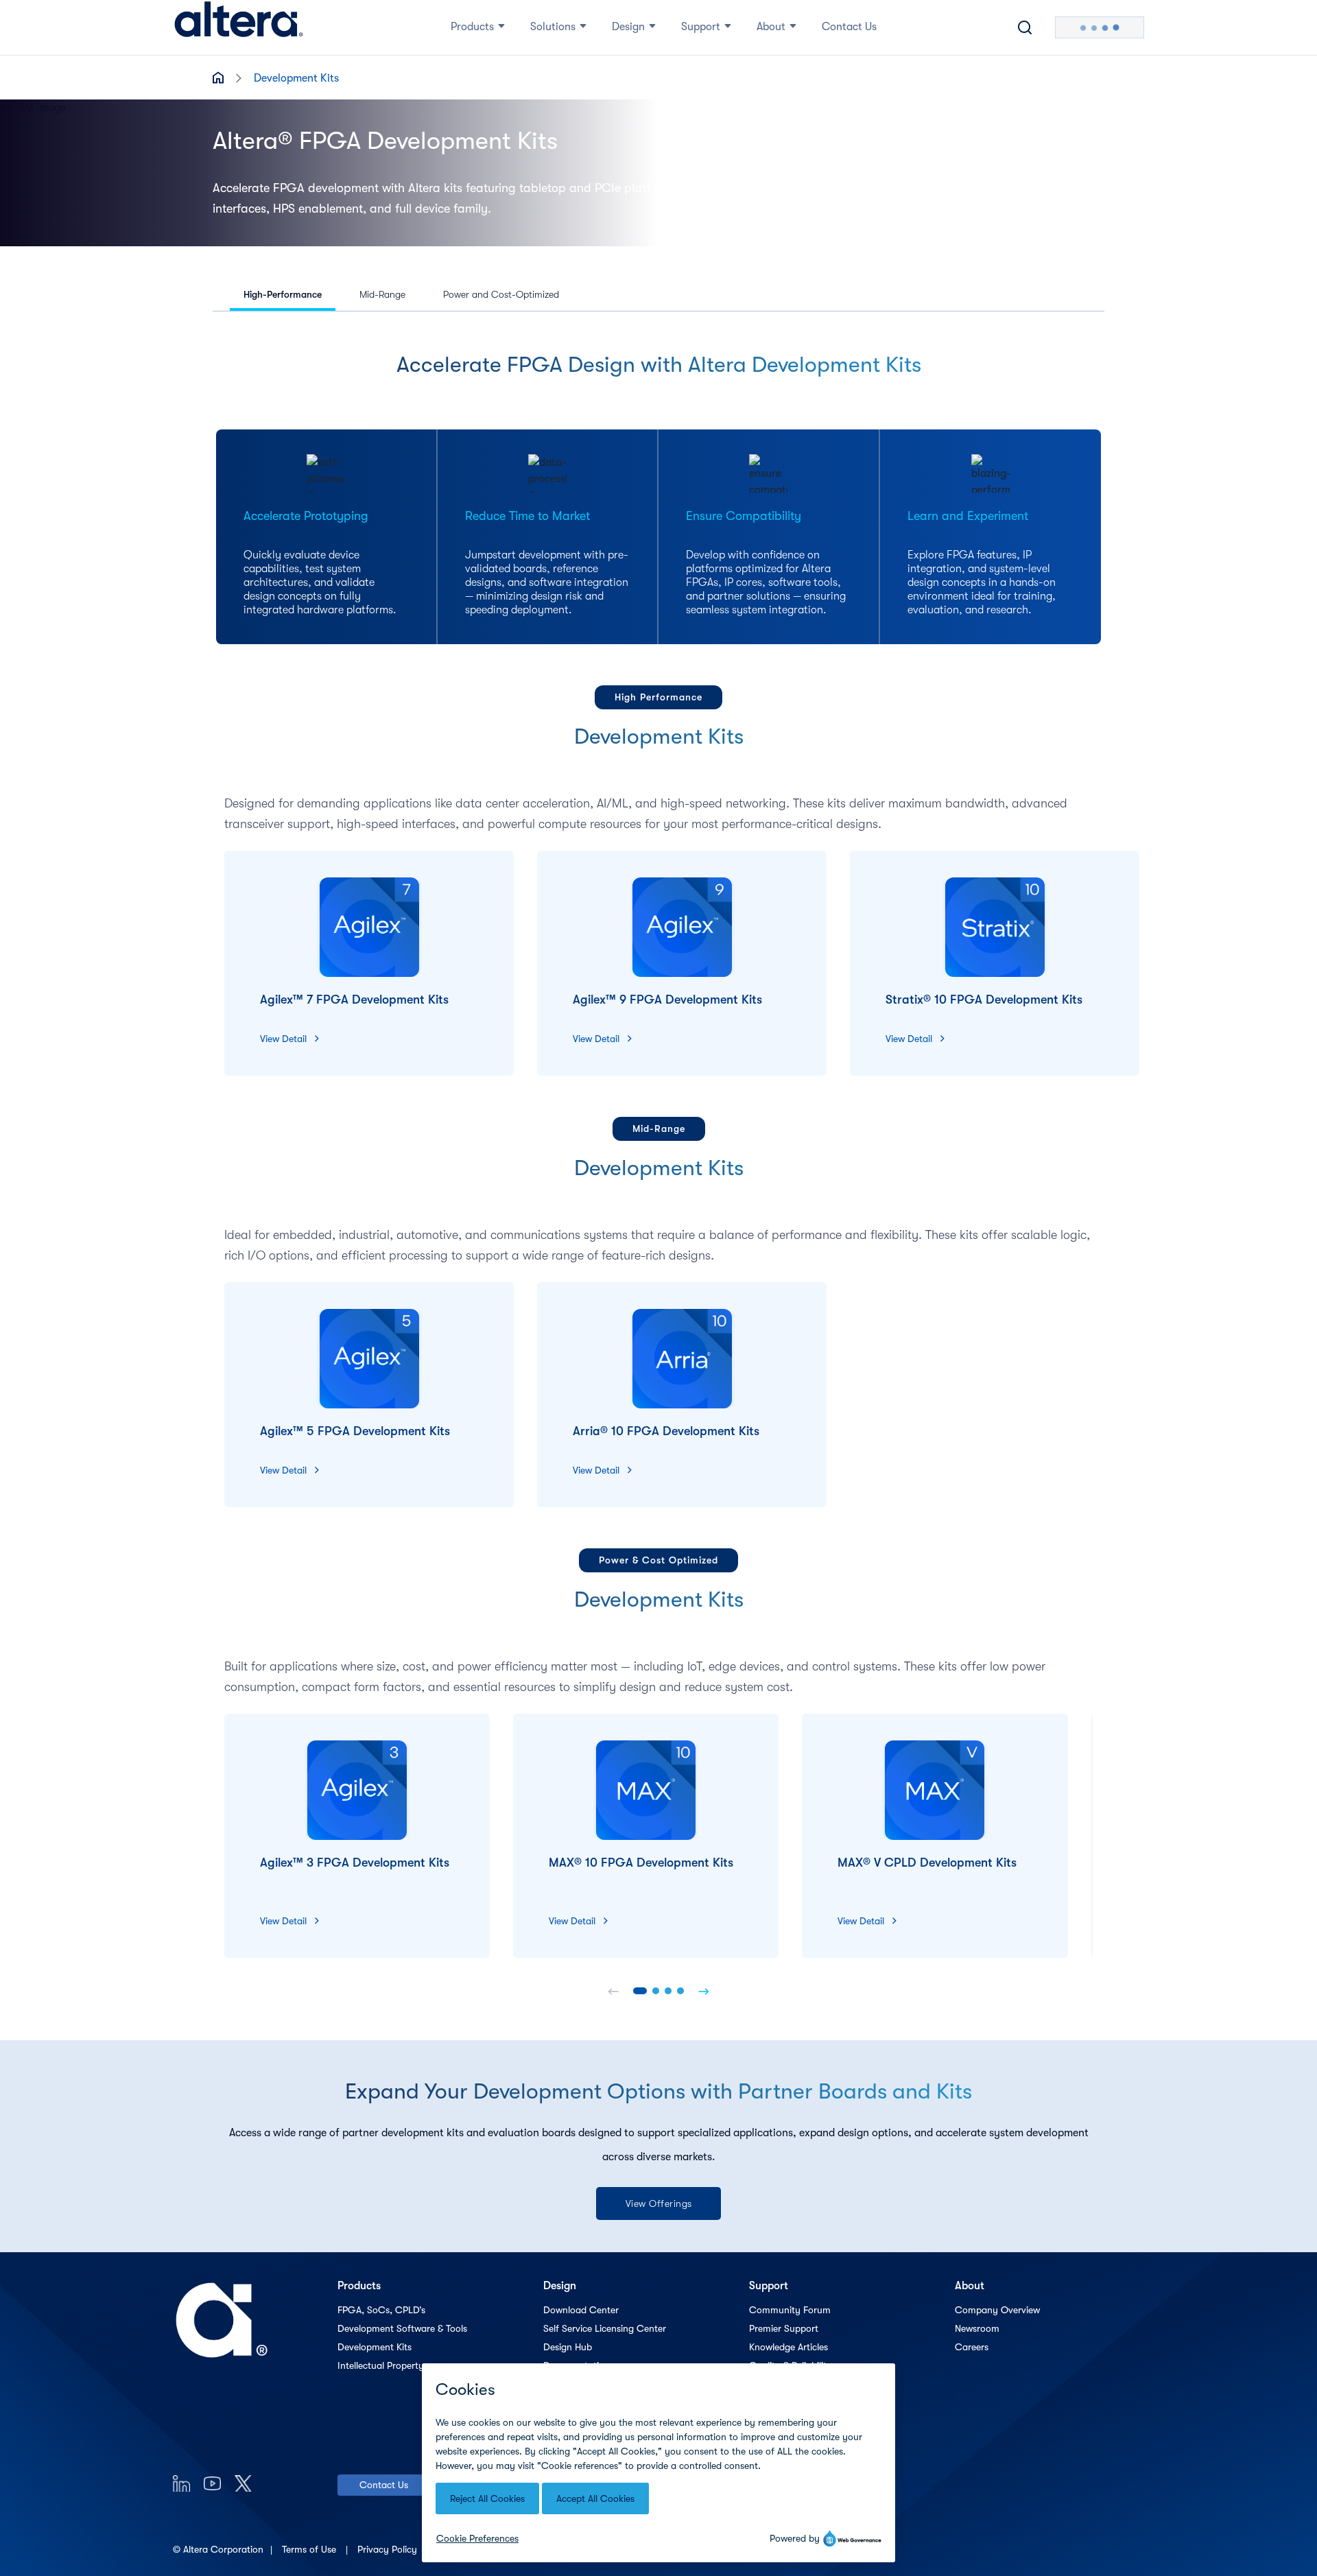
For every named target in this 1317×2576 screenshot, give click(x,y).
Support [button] (701, 27)
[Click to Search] (1025, 27)
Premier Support (784, 2328)
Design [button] (628, 27)
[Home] (239, 27)
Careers (972, 2347)
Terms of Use (310, 2549)
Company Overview (997, 2310)
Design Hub (568, 2347)
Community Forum (790, 2310)
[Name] (613, 1991)
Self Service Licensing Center (605, 2328)
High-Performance (283, 294)
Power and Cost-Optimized (501, 294)
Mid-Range (382, 294)
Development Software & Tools (402, 2328)
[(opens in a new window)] (181, 2483)
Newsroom (977, 2328)
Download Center (581, 2310)
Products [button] (472, 27)
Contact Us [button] (849, 27)
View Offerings (659, 2203)
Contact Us (384, 2485)
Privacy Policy (389, 2549)
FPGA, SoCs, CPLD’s (381, 2310)
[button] (640, 1991)
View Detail (283, 1039)
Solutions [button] (553, 27)
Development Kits (375, 2347)
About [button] (771, 27)
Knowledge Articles (788, 2347)
